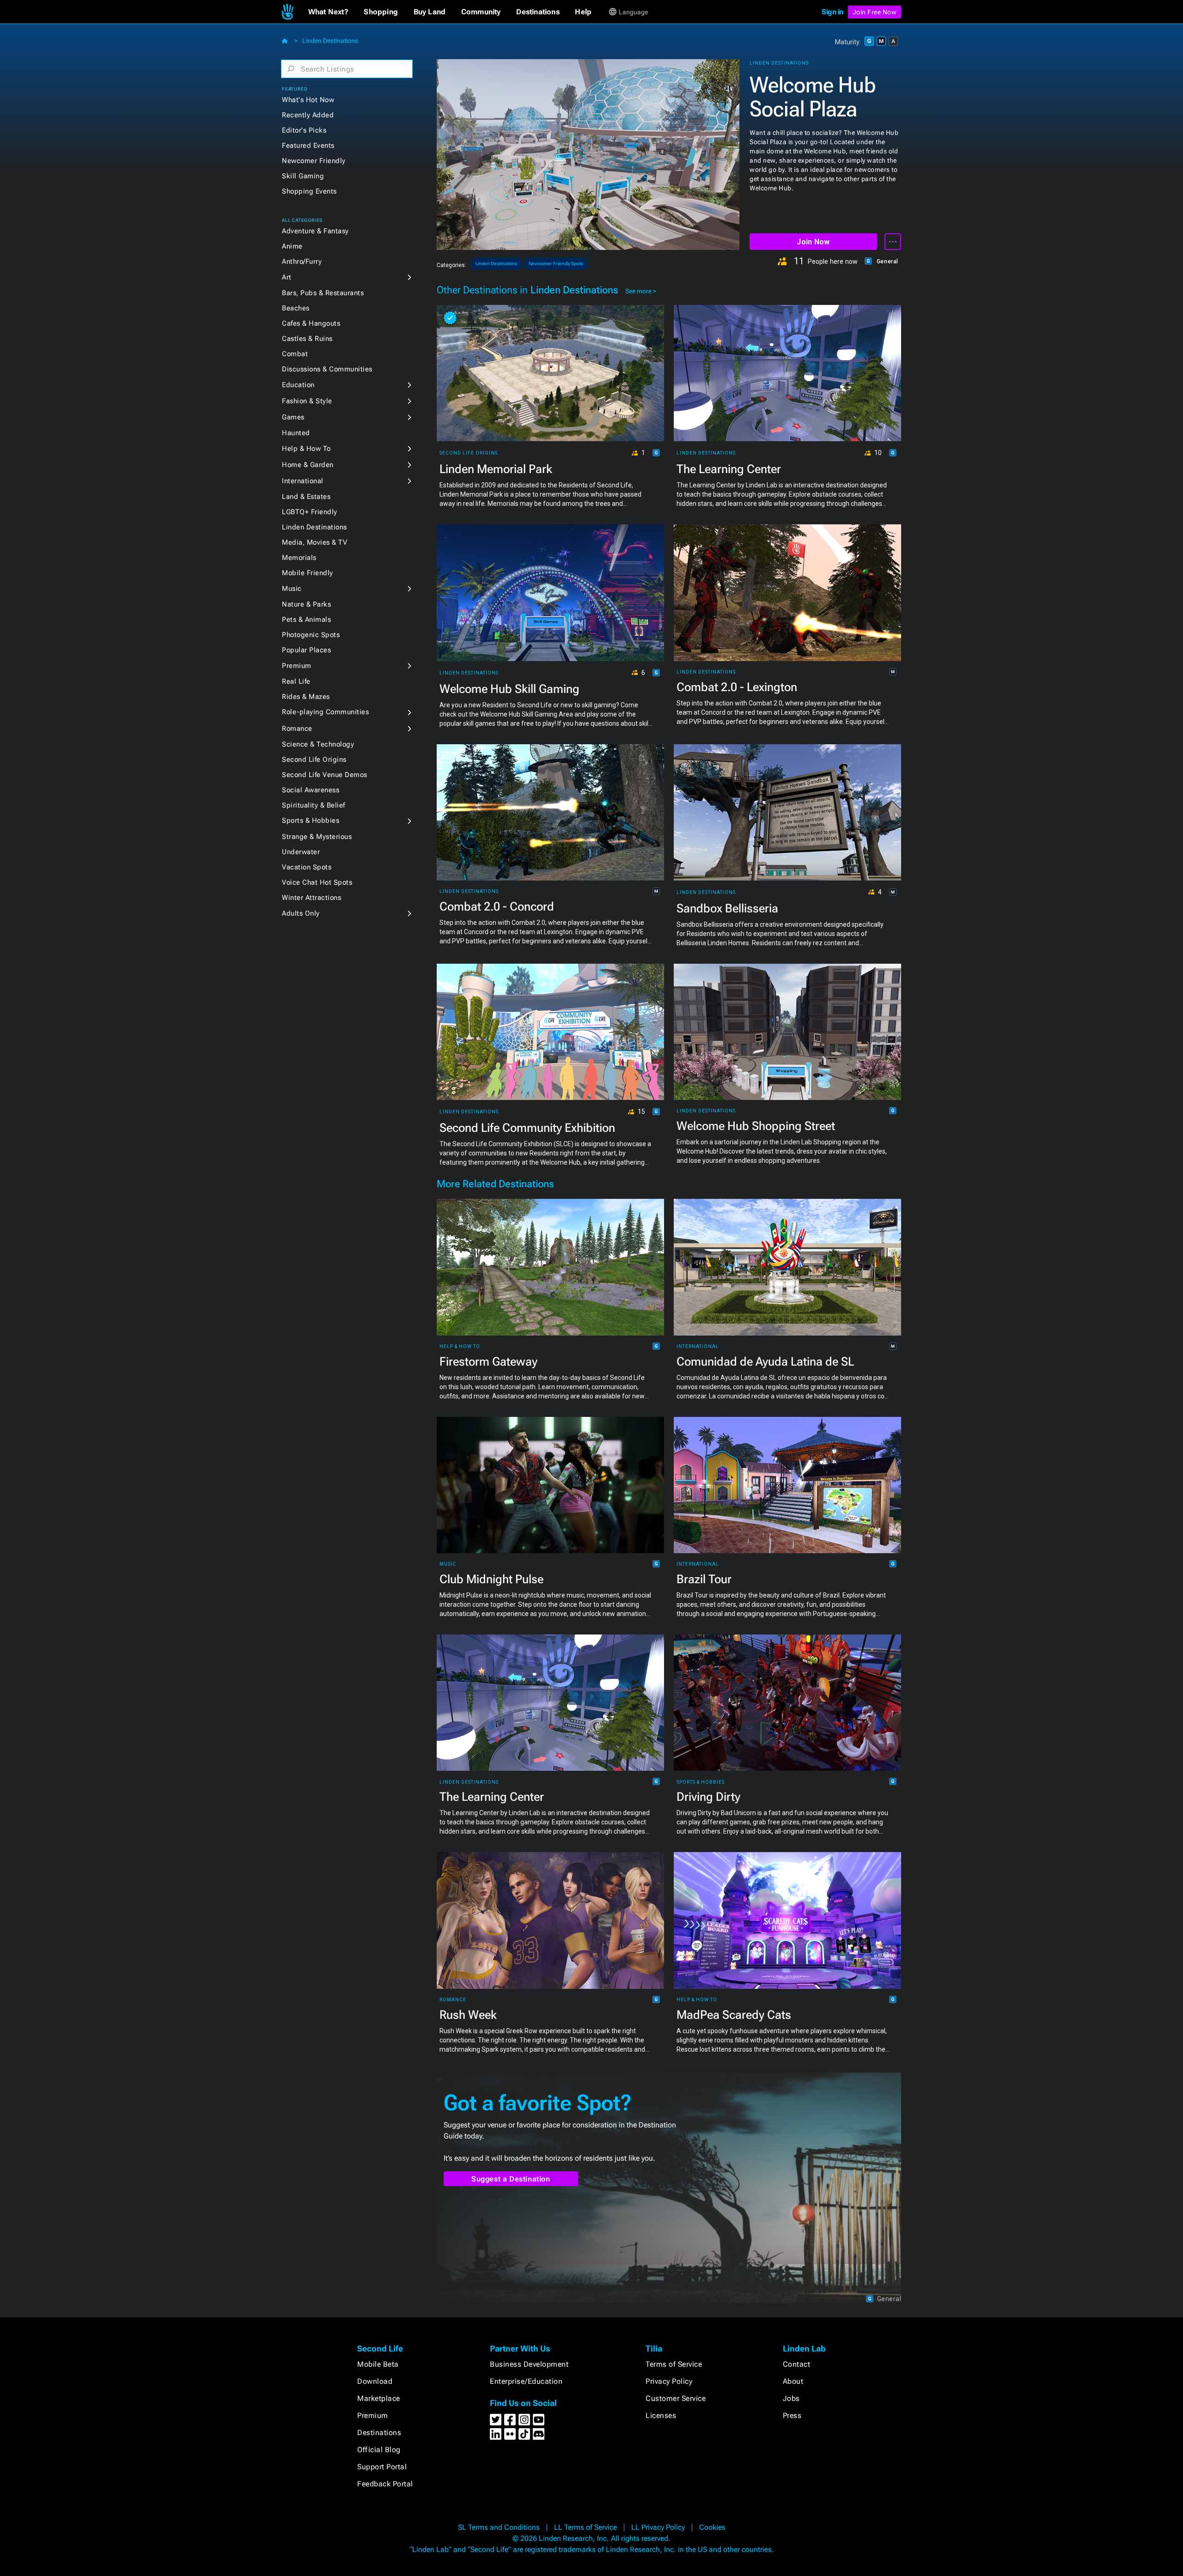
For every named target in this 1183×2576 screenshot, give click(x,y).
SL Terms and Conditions (499, 2527)
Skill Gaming (303, 176)
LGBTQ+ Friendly (310, 512)
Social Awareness (311, 790)
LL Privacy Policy (658, 2527)
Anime (292, 246)
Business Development (529, 2364)
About (793, 2381)
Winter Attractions (311, 898)
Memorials (299, 558)
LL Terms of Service (585, 2527)
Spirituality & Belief (314, 805)
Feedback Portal (385, 2484)
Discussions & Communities (327, 369)
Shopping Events (309, 191)
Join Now (813, 242)
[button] (328, 12)
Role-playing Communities (325, 712)
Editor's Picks (304, 130)
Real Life (296, 681)
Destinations (379, 2433)
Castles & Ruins (307, 339)
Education (298, 385)
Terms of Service (674, 2364)
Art (287, 277)
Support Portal (382, 2467)
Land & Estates (306, 497)
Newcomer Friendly (314, 161)
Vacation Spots (307, 867)
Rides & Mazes (306, 697)
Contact (797, 2364)
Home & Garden (308, 465)
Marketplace (379, 2398)
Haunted (296, 433)
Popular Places (306, 650)
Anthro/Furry (302, 261)
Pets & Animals (306, 620)
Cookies (712, 2527)
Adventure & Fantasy (315, 231)
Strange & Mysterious (317, 837)
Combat (295, 354)
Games (293, 417)
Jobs (791, 2398)
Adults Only (301, 913)
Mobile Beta (378, 2364)
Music (292, 589)
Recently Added (308, 115)
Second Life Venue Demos (325, 775)
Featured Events (308, 146)
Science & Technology (318, 744)
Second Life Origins (314, 759)
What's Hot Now (308, 100)
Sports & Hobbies (311, 820)
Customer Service (676, 2398)
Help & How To (306, 449)
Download (375, 2381)
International (303, 481)
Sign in (832, 12)
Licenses (661, 2415)
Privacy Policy (669, 2381)
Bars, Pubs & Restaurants (323, 293)
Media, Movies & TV (314, 542)
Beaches (296, 308)
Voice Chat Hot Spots (317, 882)
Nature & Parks (306, 604)
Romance (297, 729)
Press (792, 2415)
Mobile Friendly (308, 573)
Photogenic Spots (311, 635)
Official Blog (379, 2450)
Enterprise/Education (526, 2381)
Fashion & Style (307, 401)
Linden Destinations (330, 41)
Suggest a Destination (511, 2179)
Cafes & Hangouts (311, 323)
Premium (297, 666)
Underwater (301, 852)
